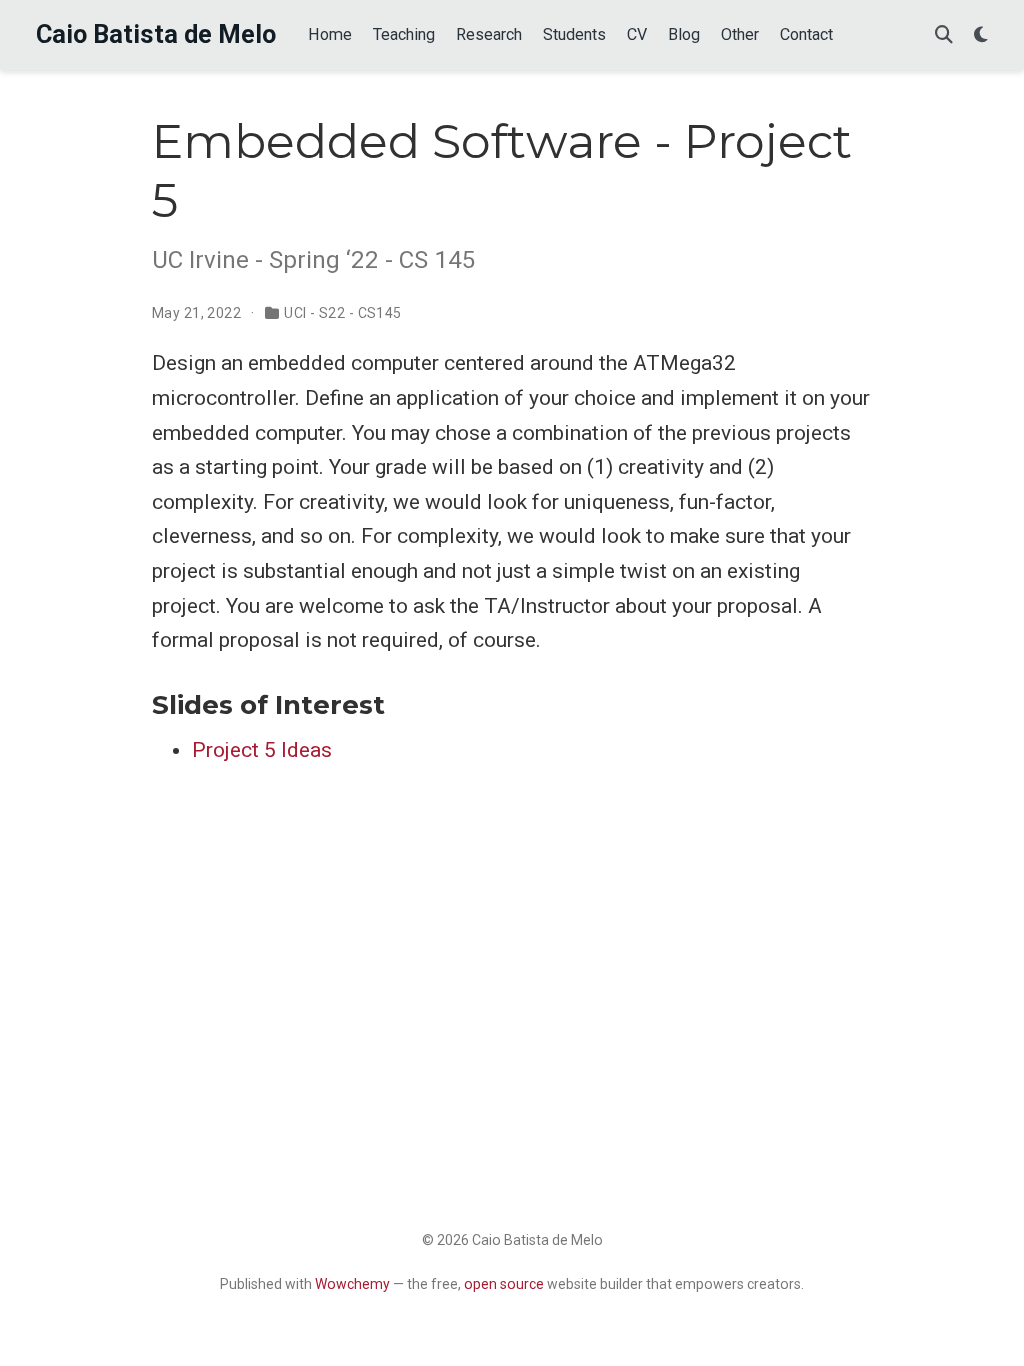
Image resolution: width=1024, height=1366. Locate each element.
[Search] (944, 35)
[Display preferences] (981, 35)
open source (504, 1284)
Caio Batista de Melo (156, 34)
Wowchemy (352, 1284)
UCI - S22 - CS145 (342, 313)
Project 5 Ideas (262, 750)
